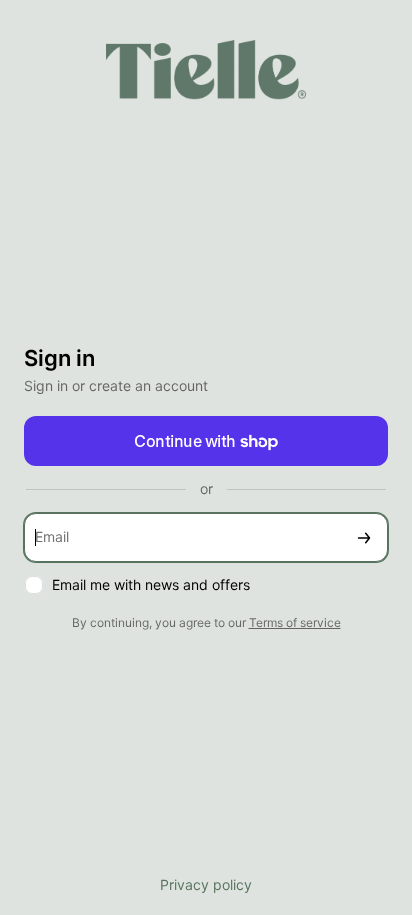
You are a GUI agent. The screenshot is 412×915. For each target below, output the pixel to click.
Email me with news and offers (151, 584)
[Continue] (364, 537)
